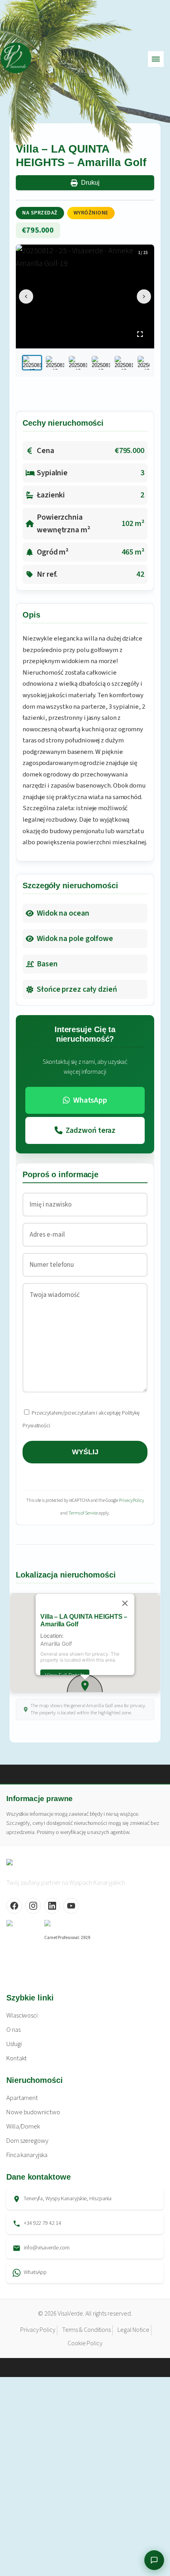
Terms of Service (83, 1513)
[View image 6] (147, 363)
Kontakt (17, 2058)
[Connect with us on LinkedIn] (52, 1906)
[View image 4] (101, 363)
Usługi (14, 2044)
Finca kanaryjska (27, 2155)
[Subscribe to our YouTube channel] (71, 1906)
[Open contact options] (154, 2560)
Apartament (22, 2098)
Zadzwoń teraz (91, 1130)
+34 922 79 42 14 (42, 2223)
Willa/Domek (23, 2127)
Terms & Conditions (86, 2330)
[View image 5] (124, 363)
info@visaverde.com (47, 2248)
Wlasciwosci (22, 2016)
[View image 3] (78, 363)
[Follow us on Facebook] (14, 1906)
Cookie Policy (85, 2343)
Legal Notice (133, 2330)
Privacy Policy (131, 1500)
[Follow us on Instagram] (33, 1906)
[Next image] (144, 296)
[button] (85, 1686)
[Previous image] (26, 296)
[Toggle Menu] (156, 59)
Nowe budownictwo (33, 2112)
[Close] (125, 1603)
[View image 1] (32, 363)
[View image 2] (55, 363)
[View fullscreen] (140, 334)
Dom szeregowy (27, 2141)
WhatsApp (90, 1100)
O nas (13, 2030)
